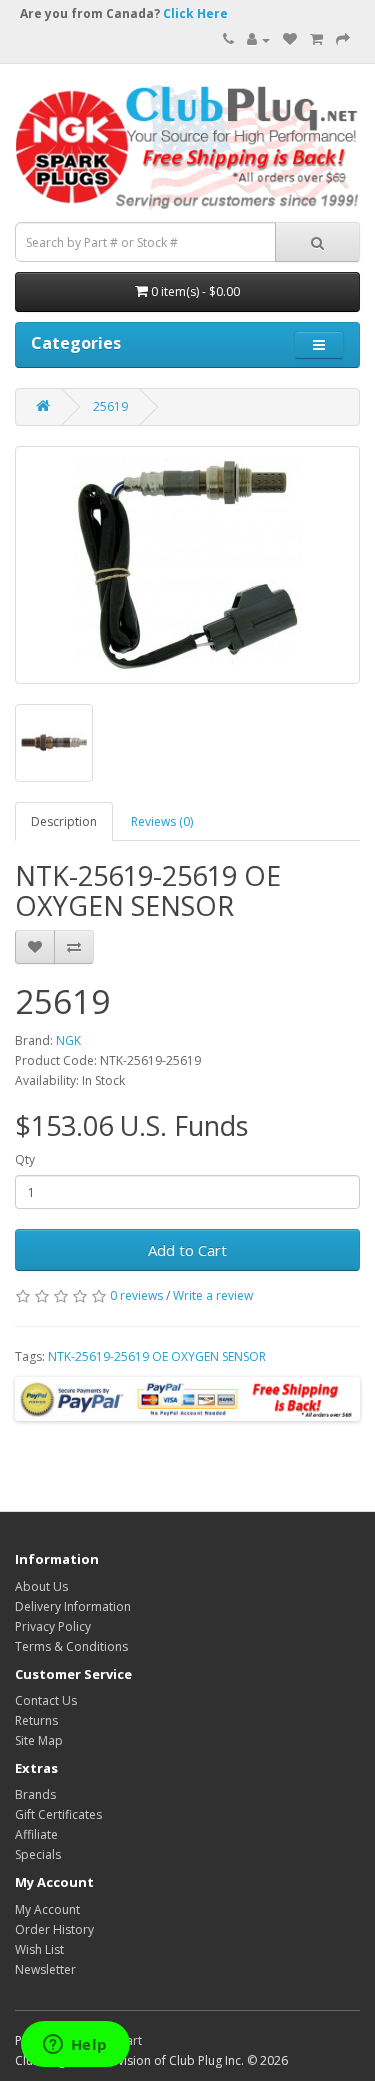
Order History (54, 1929)
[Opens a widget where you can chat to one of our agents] (75, 2046)
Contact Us (46, 1700)
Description (64, 821)
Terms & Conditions (71, 1646)
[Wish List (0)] (290, 39)
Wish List (39, 1949)
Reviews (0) (162, 821)
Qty (25, 1159)
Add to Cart (187, 1250)
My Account (47, 1909)
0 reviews (136, 1295)
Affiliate (36, 1834)
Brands (35, 1794)
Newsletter (45, 1969)
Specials (38, 1854)
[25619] (187, 565)
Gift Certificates (58, 1814)
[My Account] (258, 39)
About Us (41, 1586)
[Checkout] (343, 39)
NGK (68, 1040)
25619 (110, 406)
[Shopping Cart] (316, 39)
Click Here (195, 13)
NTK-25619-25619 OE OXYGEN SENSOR (157, 1356)
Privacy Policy (53, 1626)
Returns (36, 1720)
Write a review (213, 1295)
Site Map (39, 1740)
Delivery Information (73, 1606)
